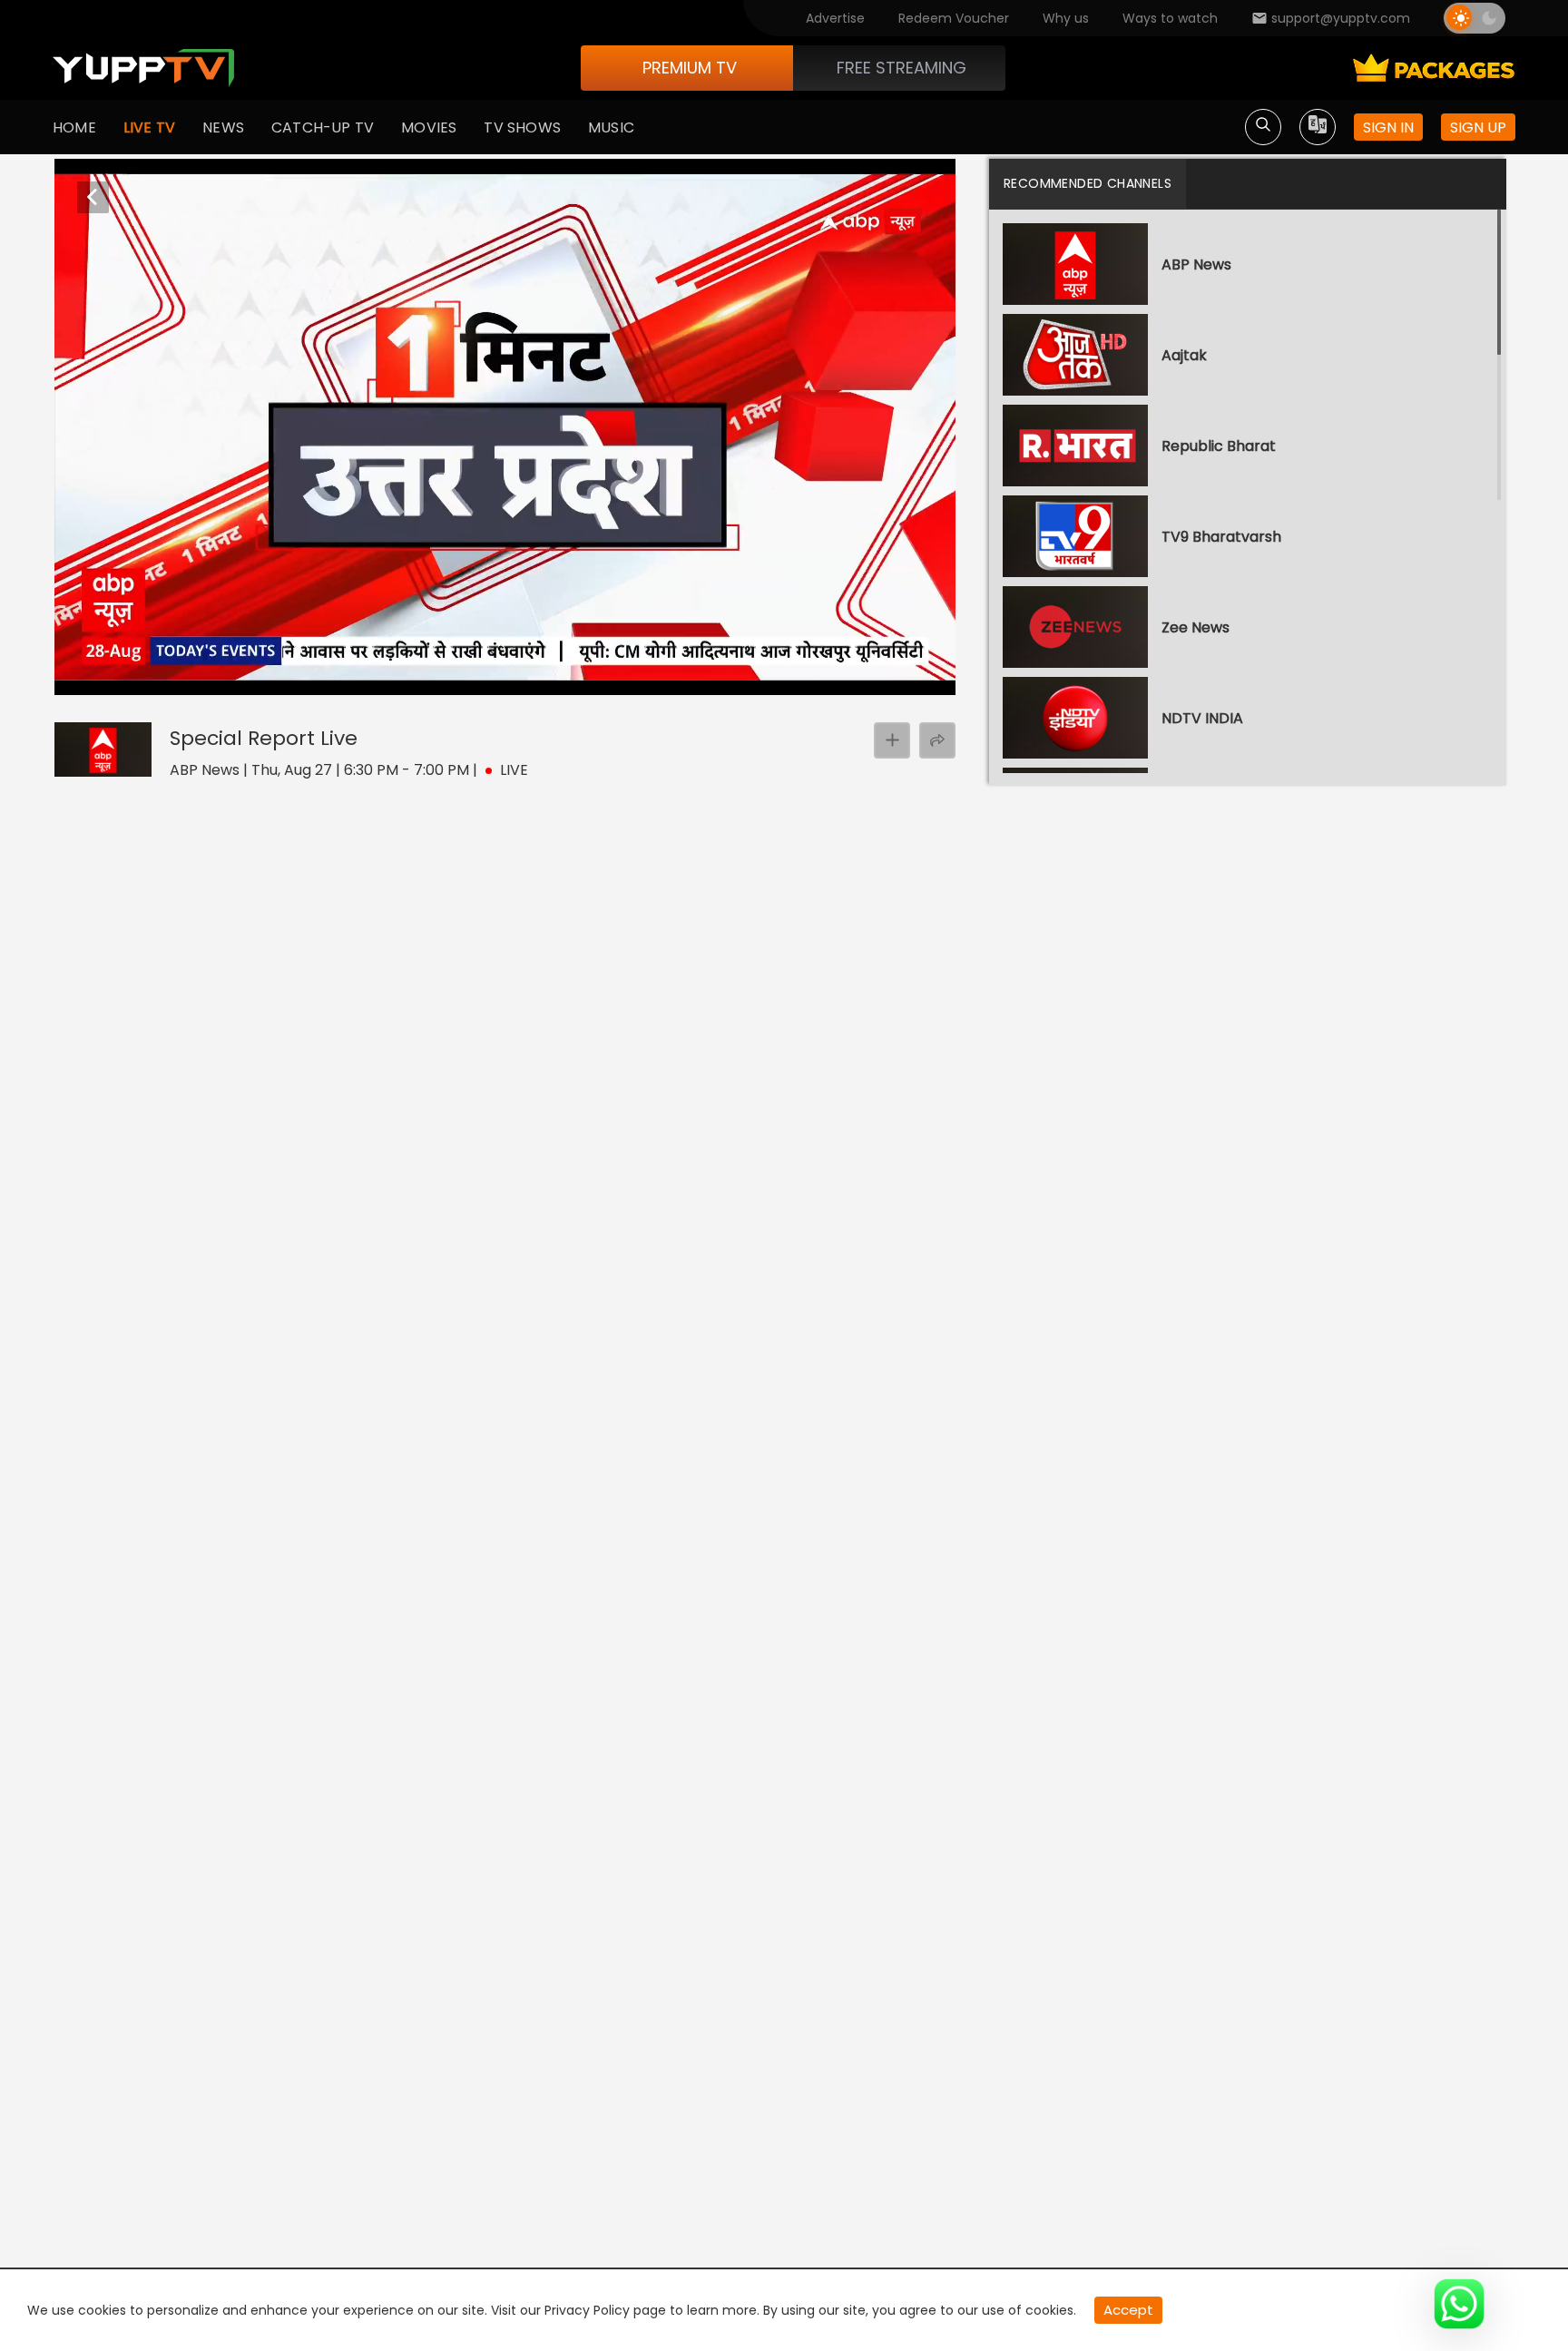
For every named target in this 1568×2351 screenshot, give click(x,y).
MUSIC (611, 127)
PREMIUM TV (690, 68)
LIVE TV (149, 127)
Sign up (1478, 127)
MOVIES (429, 127)
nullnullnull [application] (131, 678)
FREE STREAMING (902, 68)
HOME (74, 127)
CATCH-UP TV (323, 127)
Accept (1128, 2310)
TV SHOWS (522, 127)
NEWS (223, 127)
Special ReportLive (264, 738)
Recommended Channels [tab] (1088, 183)
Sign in (1388, 127)
